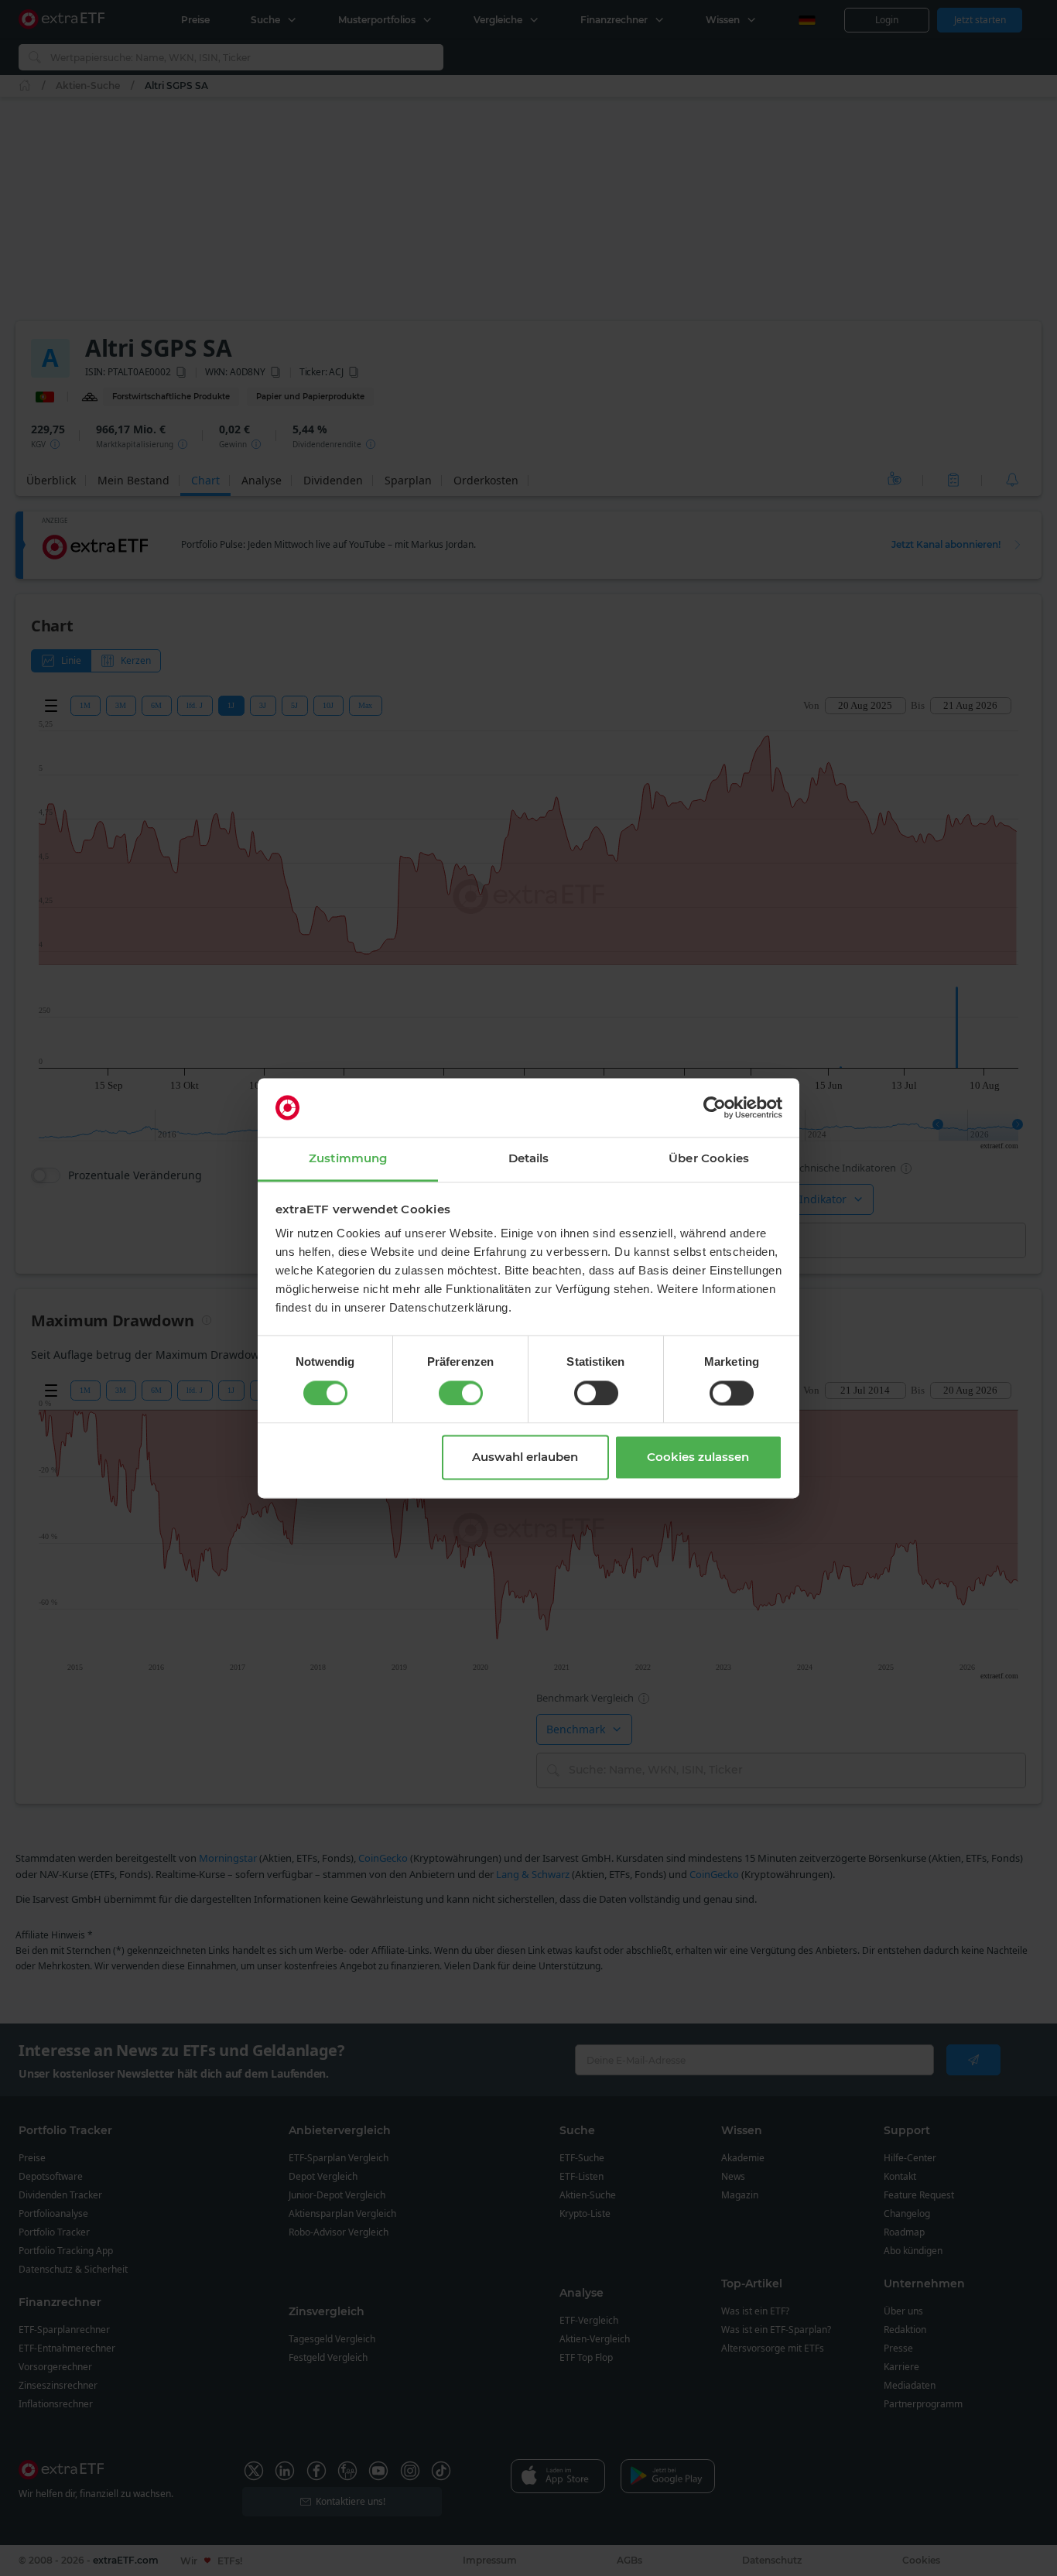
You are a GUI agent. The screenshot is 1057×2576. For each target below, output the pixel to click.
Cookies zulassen (698, 1457)
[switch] (461, 1393)
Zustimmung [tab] (348, 1159)
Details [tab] (529, 1159)
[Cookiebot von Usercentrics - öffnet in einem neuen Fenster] (715, 1107)
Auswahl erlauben (525, 1457)
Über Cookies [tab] (709, 1159)
